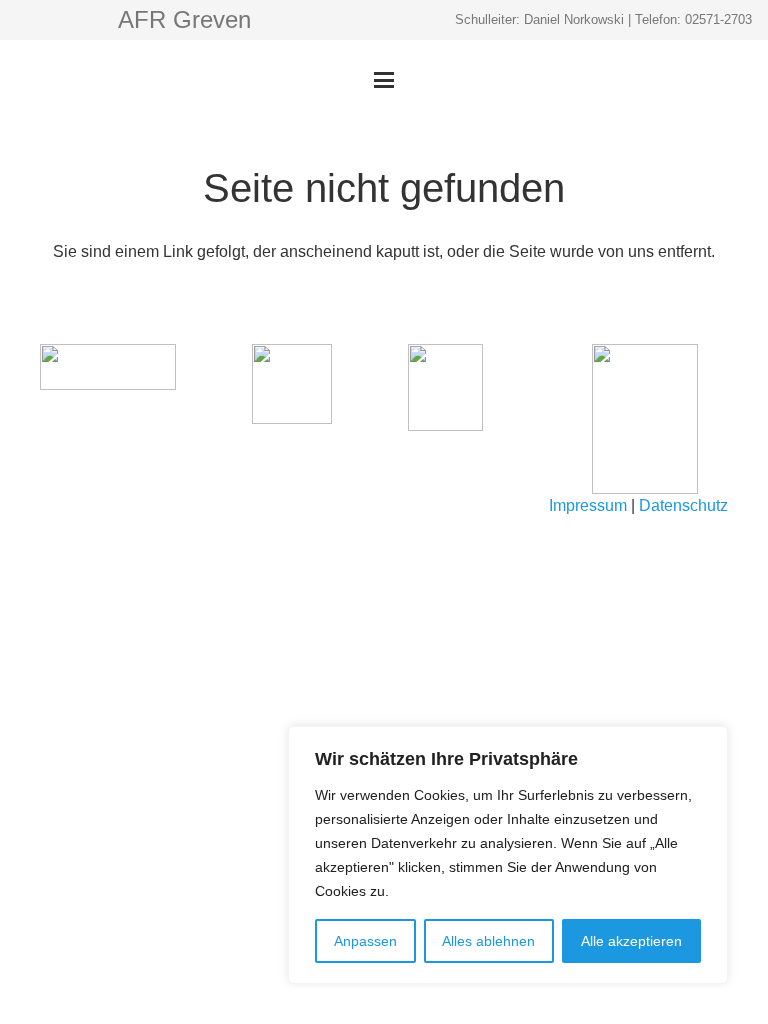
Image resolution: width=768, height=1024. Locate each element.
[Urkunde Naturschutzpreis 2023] (660, 419)
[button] (384, 80)
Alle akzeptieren (631, 941)
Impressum (588, 505)
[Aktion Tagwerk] (292, 384)
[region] (508, 855)
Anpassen (365, 941)
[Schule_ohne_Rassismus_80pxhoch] (108, 367)
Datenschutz (683, 505)
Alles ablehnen (488, 941)
